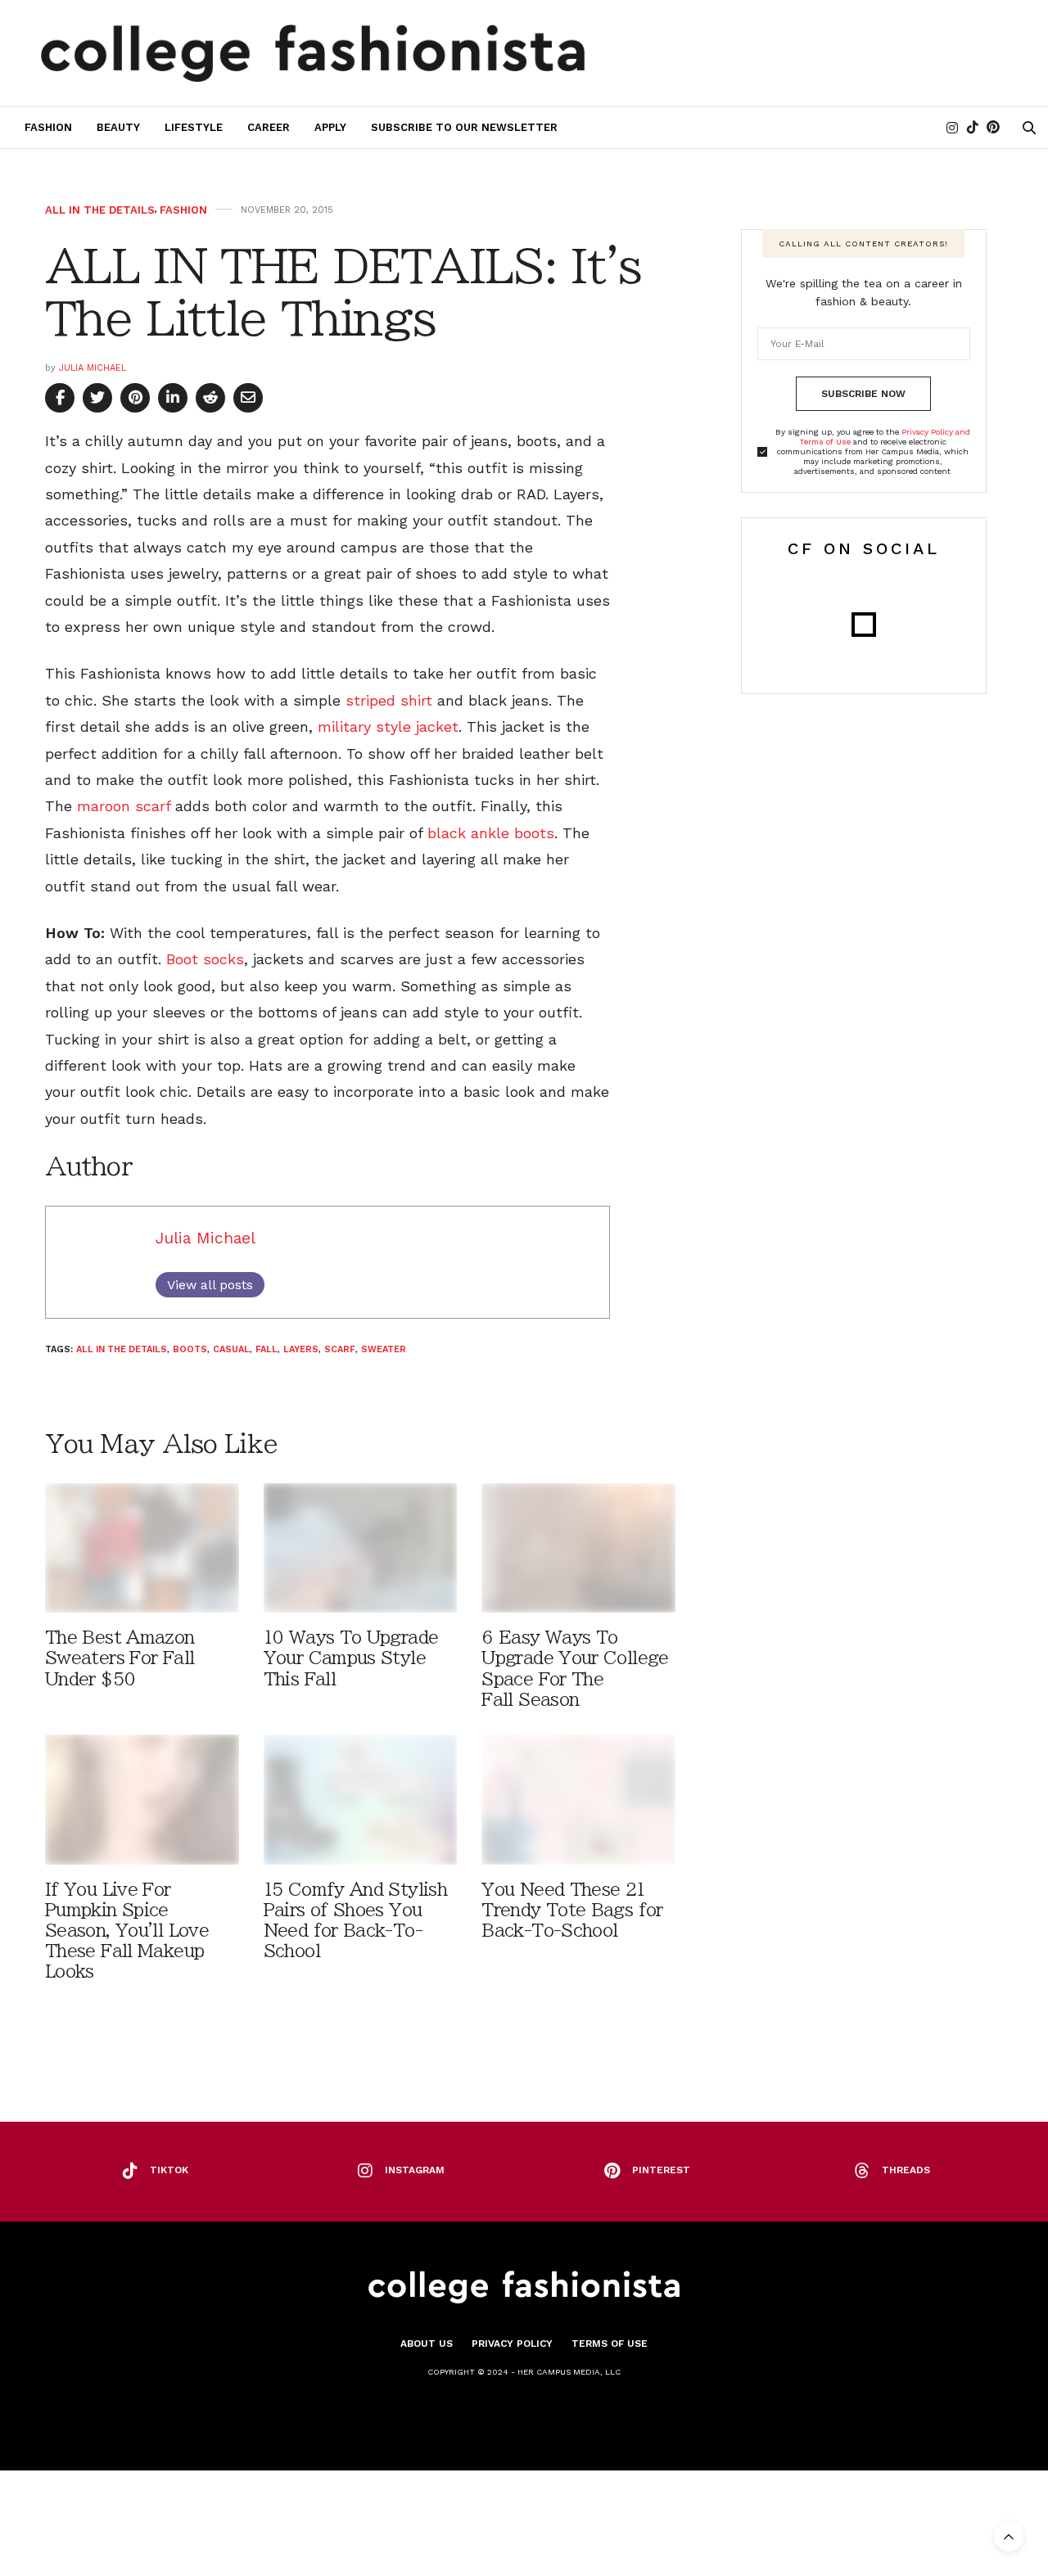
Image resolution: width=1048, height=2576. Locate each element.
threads (906, 2170)
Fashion (48, 127)
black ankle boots (491, 833)
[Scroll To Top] (1009, 2537)
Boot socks (205, 959)
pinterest (661, 2170)
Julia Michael (93, 368)
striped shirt (389, 700)
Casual (231, 1349)
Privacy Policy (512, 2344)
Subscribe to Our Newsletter (464, 127)
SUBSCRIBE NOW (863, 394)
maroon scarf (124, 806)
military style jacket (388, 726)
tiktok (169, 2170)
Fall (267, 1349)
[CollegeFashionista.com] (313, 53)
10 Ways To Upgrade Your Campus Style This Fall (351, 1658)
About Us (427, 2344)
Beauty (118, 127)
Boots (190, 1349)
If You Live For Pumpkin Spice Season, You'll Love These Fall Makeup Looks (127, 1931)
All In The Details (100, 210)
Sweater (384, 1349)
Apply (330, 127)
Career (269, 127)
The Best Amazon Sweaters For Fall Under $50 (120, 1658)
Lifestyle (194, 127)
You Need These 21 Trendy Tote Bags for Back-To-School (572, 1910)
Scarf (340, 1349)
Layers (301, 1349)
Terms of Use (610, 2344)
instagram (415, 2170)
